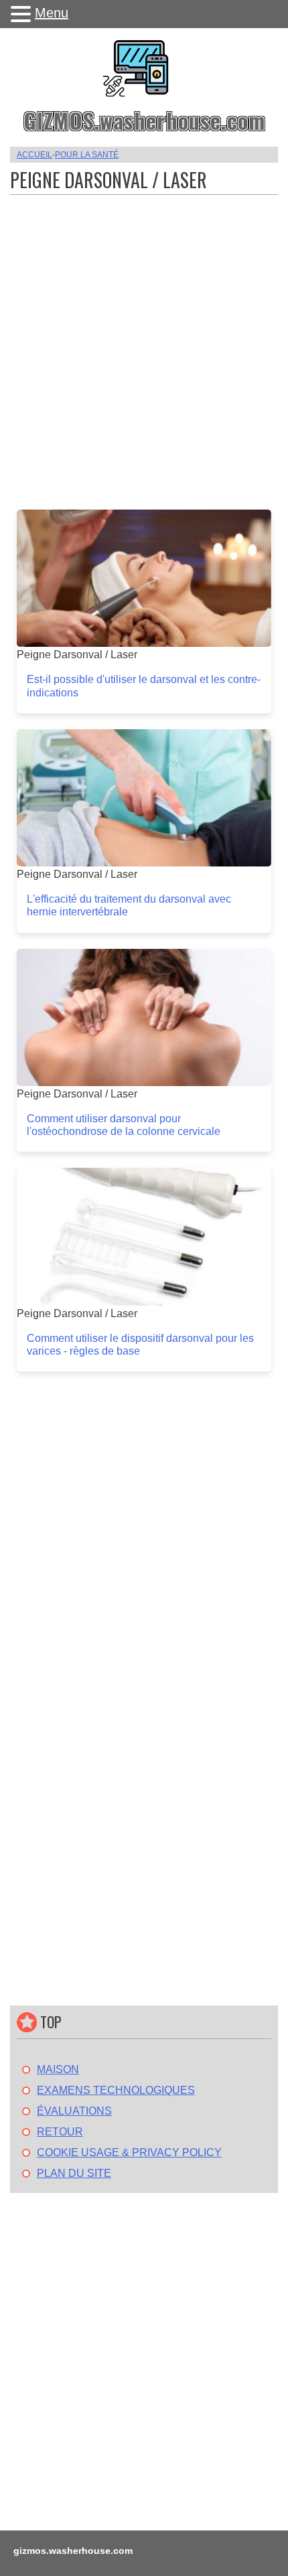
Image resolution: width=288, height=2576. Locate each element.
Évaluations (74, 2111)
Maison (58, 2069)
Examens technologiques (116, 2090)
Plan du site (74, 2173)
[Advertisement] (144, 346)
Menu (52, 13)
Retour (60, 2132)
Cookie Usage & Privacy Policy (129, 2152)
